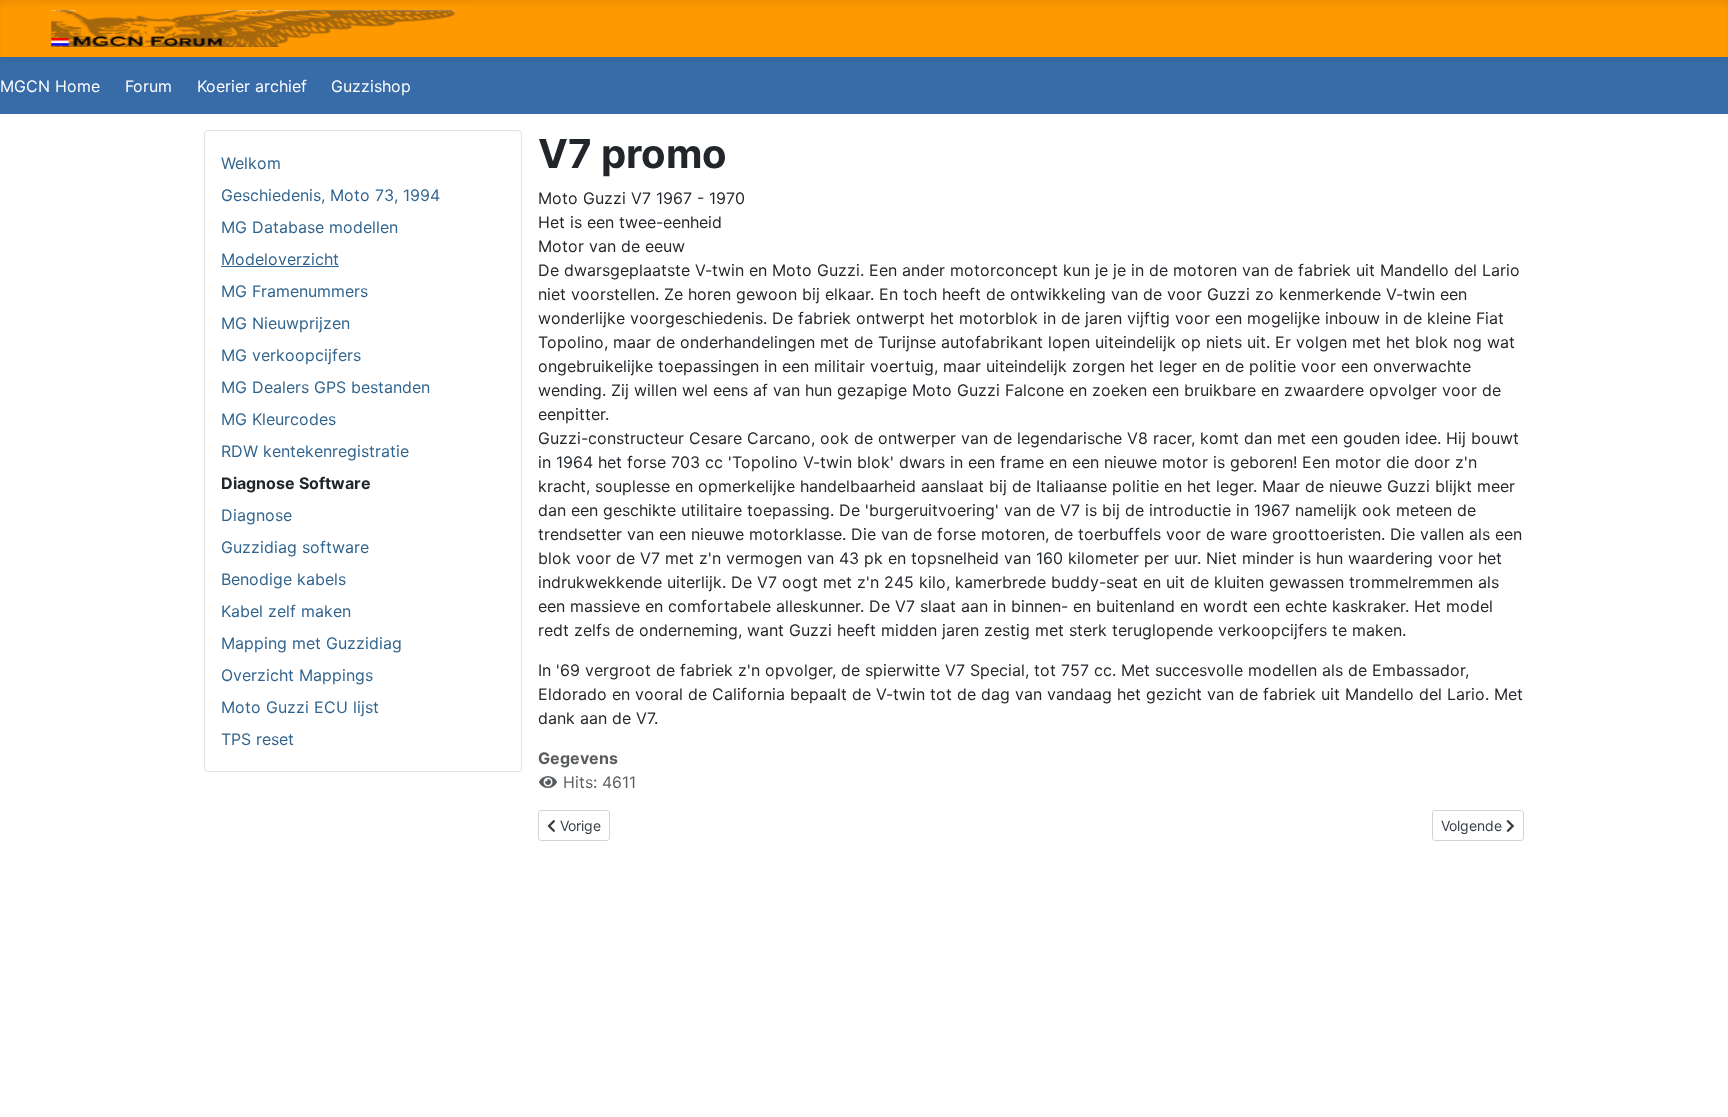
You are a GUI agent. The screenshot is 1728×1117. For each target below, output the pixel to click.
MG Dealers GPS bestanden (325, 387)
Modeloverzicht (280, 259)
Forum (148, 86)
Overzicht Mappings (297, 675)
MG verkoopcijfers (291, 355)
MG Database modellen (309, 227)
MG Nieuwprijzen (285, 323)
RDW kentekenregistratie (315, 451)
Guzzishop (371, 86)
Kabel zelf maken (286, 611)
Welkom (251, 163)
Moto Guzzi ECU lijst (300, 707)
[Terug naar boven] (1693, 1080)
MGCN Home (50, 86)
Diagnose (256, 515)
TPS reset (257, 739)
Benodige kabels (283, 579)
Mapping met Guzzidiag (311, 643)
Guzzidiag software (295, 547)
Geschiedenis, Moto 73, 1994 (330, 195)
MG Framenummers (294, 291)
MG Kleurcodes (278, 419)
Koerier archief (252, 86)
